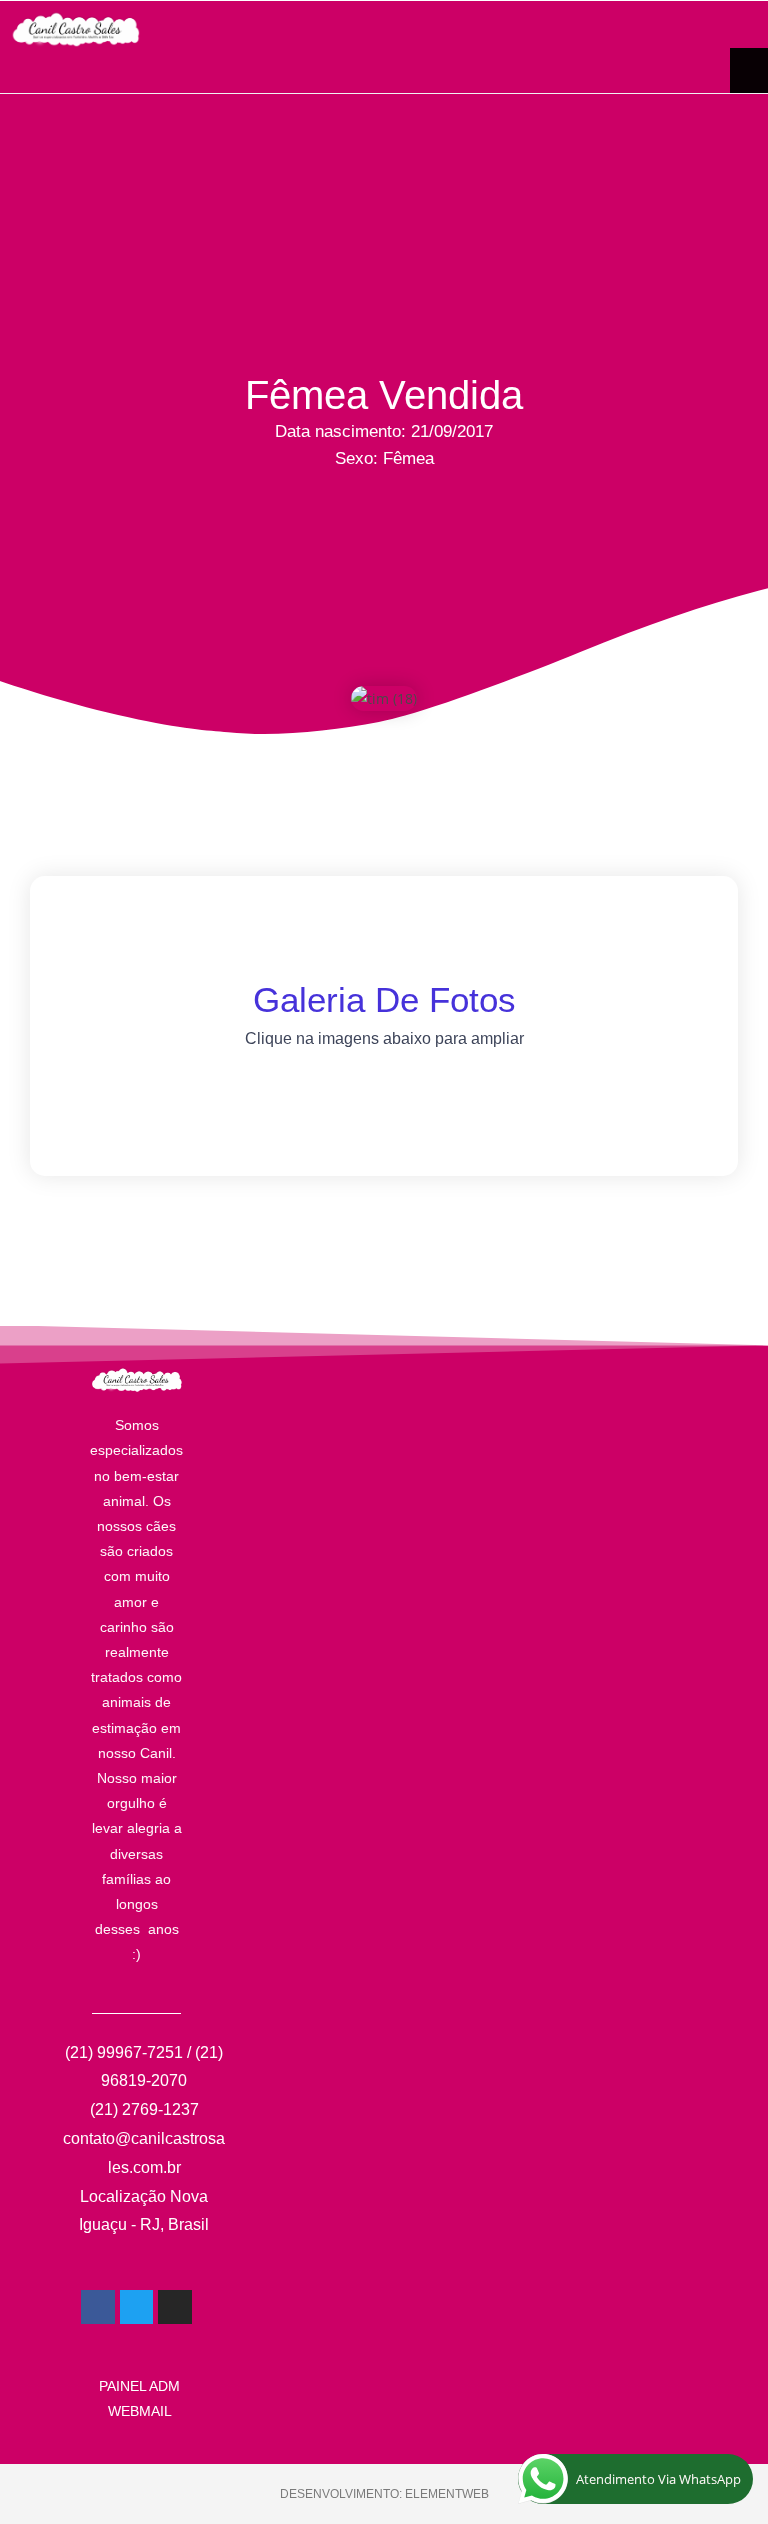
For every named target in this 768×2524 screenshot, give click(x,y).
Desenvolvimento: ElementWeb (384, 2494)
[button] (749, 70)
